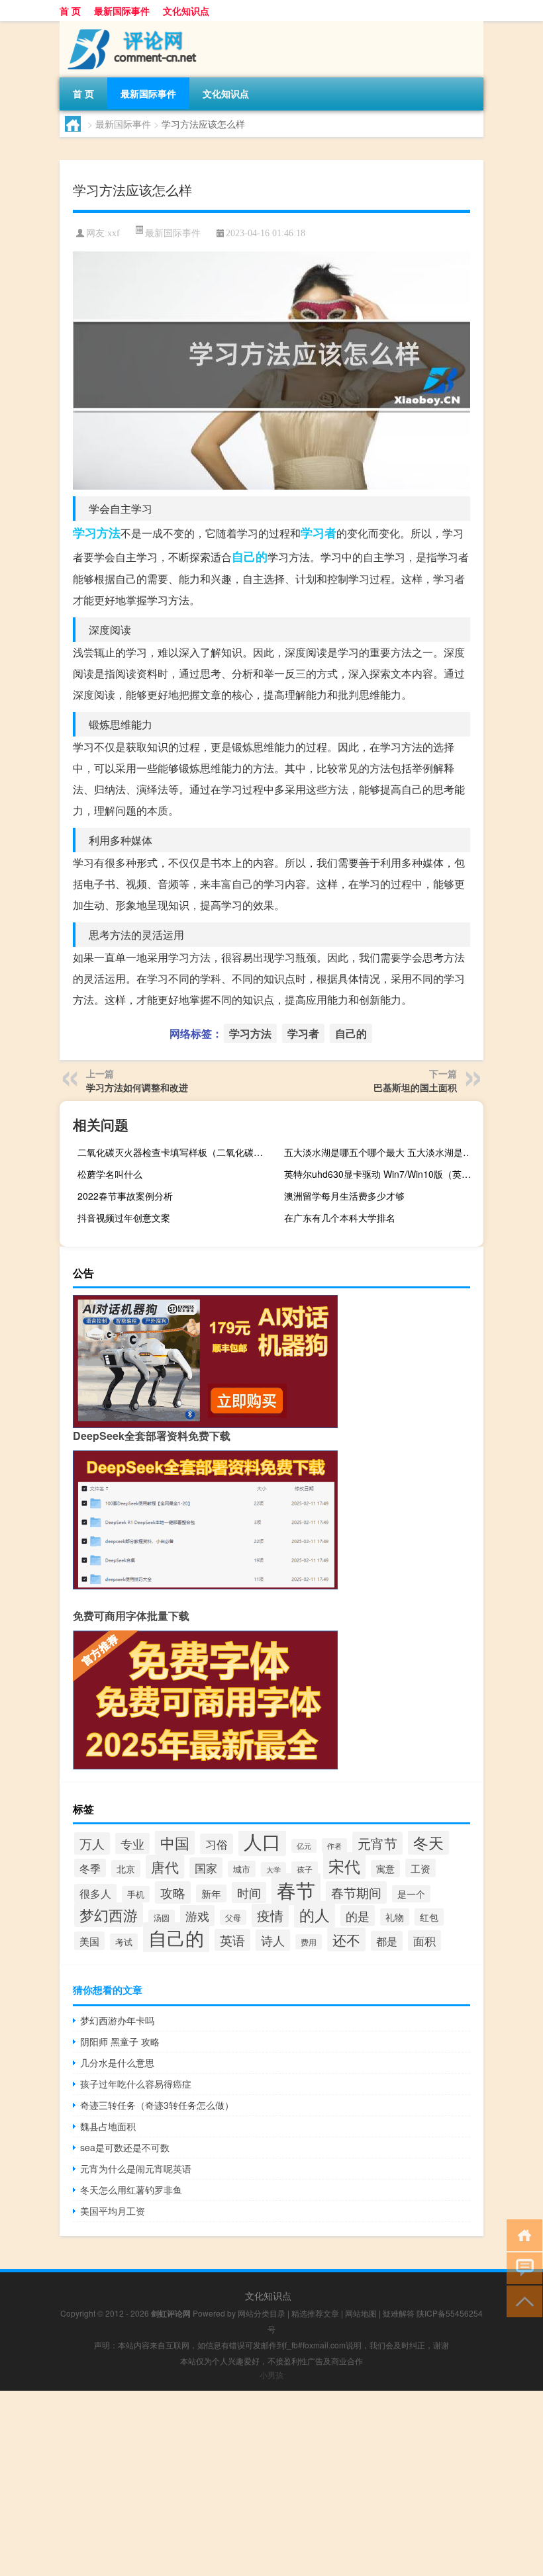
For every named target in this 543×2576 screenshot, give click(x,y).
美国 (89, 1941)
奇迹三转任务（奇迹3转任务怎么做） (157, 2105)
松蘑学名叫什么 (110, 1174)
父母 (233, 1917)
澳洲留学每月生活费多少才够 (344, 1196)
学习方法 (97, 533)
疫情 (270, 1915)
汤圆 (162, 1917)
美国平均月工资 (113, 2211)
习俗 (217, 1844)
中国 (175, 1842)
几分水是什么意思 (117, 2063)
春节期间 (356, 1892)
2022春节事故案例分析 (125, 1196)
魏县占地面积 (108, 2126)
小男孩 (271, 2375)
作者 (334, 1845)
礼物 (395, 1917)
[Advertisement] (271, 2483)
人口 (262, 1841)
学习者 (319, 533)
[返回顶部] (521, 2300)
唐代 (165, 1867)
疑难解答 (399, 2313)
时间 (249, 1892)
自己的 (250, 556)
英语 (232, 1940)
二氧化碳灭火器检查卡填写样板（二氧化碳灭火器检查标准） (175, 1152)
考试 (124, 1942)
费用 (309, 1942)
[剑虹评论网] (129, 26)
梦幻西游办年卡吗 (117, 2020)
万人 (92, 1843)
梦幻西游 (109, 1915)
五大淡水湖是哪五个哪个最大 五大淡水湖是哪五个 (382, 1152)
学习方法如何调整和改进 (137, 1087)
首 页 (70, 11)
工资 (420, 1868)
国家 (206, 1868)
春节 (296, 1889)
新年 (211, 1893)
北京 (126, 1869)
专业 (132, 1843)
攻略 (173, 1892)
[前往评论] (521, 2267)
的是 (358, 1916)
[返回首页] (521, 2234)
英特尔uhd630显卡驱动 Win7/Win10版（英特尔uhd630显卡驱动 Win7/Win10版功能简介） (382, 1174)
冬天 (428, 1842)
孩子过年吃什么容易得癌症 (136, 2084)
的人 (315, 1914)
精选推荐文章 (315, 2313)
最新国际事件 (122, 11)
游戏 (197, 1916)
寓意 (385, 1869)
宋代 (344, 1866)
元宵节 (377, 1843)
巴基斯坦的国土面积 (415, 1087)
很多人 (95, 1893)
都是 (387, 1941)
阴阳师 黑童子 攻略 (120, 2041)
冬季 (90, 1868)
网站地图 (361, 2313)
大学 (273, 1869)
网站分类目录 (262, 2313)
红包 (429, 1917)
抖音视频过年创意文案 (124, 1218)
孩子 (305, 1869)
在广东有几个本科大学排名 (340, 1218)
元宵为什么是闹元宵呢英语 (136, 2168)
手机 (136, 1894)
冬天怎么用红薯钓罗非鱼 (131, 2190)
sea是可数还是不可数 (125, 2147)
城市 (242, 1869)
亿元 (304, 1846)
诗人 (273, 1940)
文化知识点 (186, 11)
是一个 (411, 1894)
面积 (424, 1940)
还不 (346, 1939)
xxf (114, 233)
